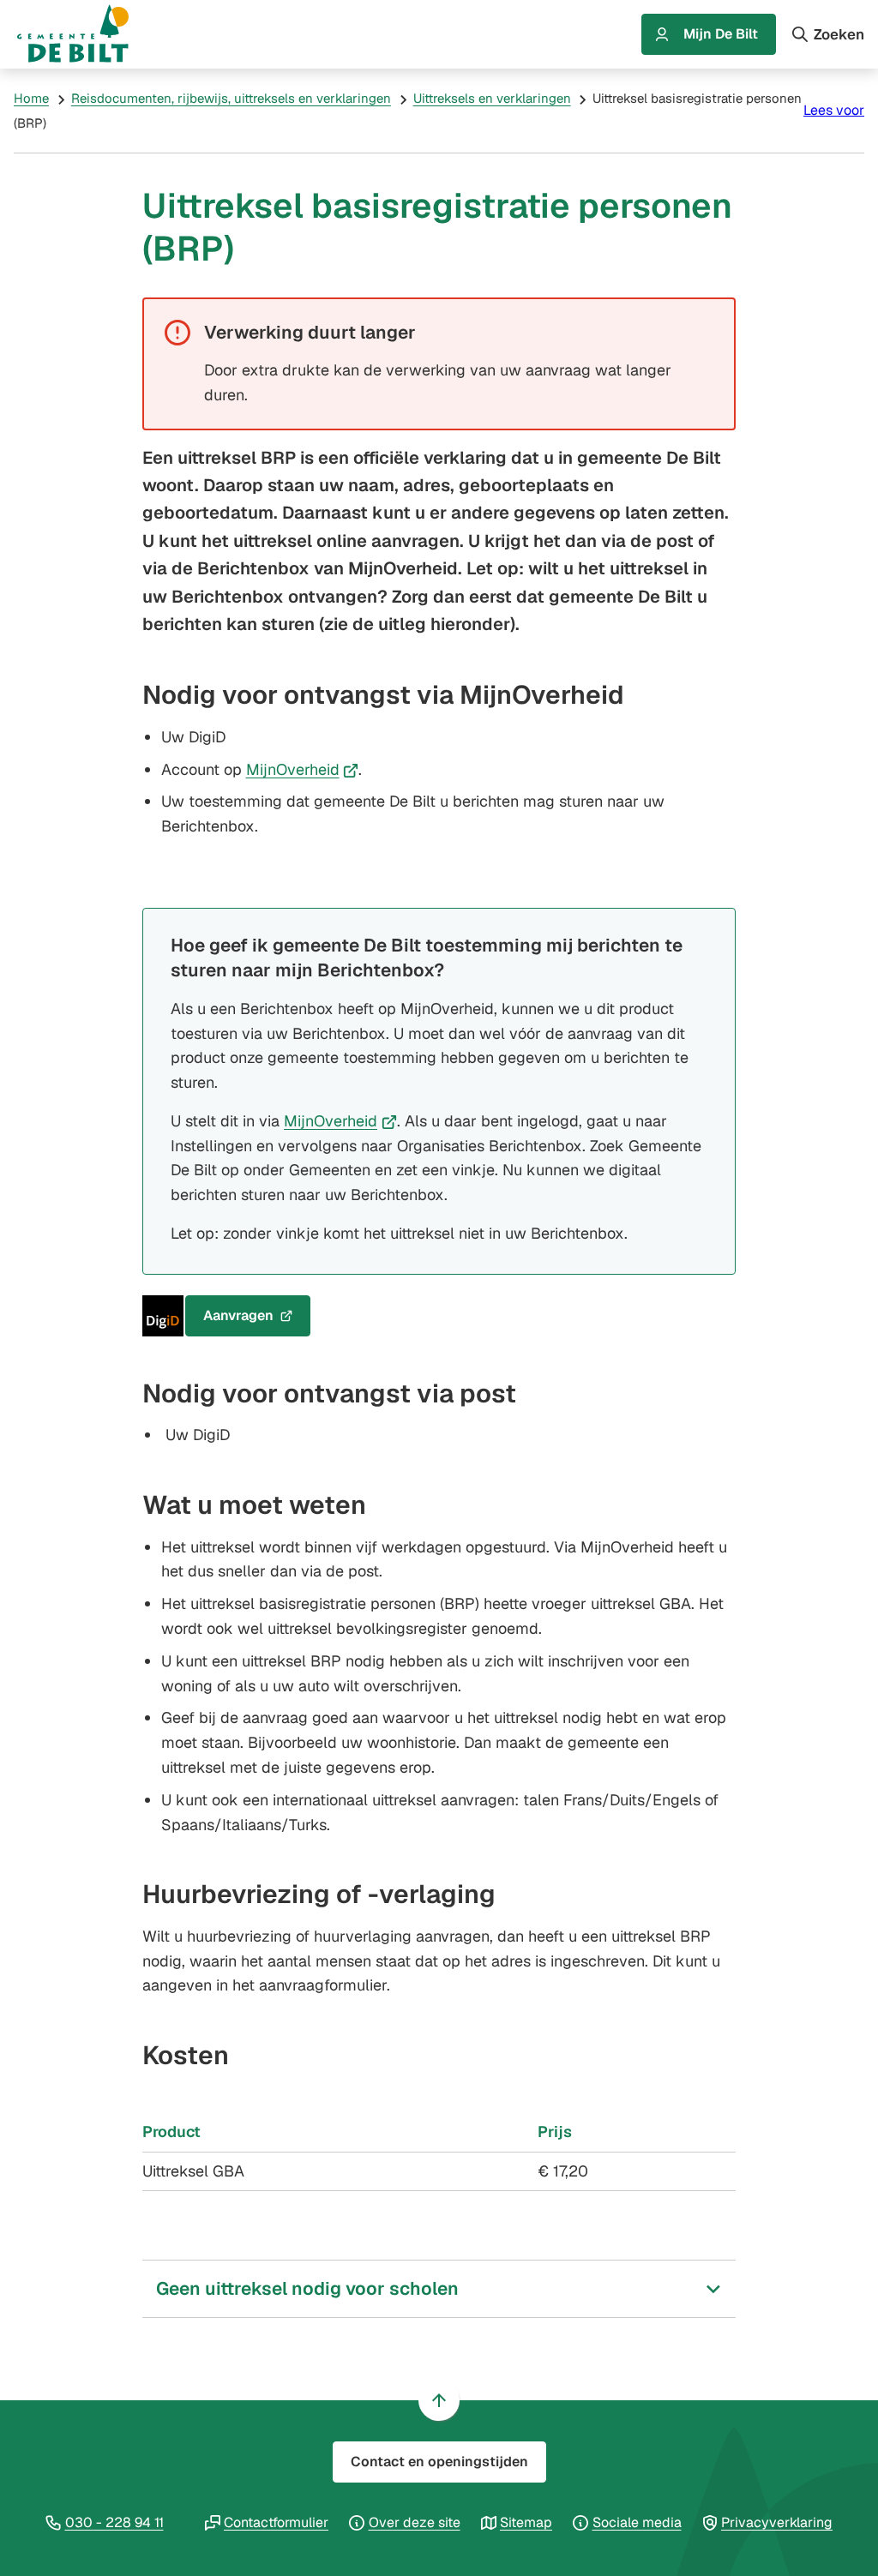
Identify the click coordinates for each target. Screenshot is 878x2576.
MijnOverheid (303, 769)
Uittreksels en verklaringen (492, 98)
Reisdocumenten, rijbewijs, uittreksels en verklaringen (231, 98)
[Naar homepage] (89, 34)
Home (31, 98)
